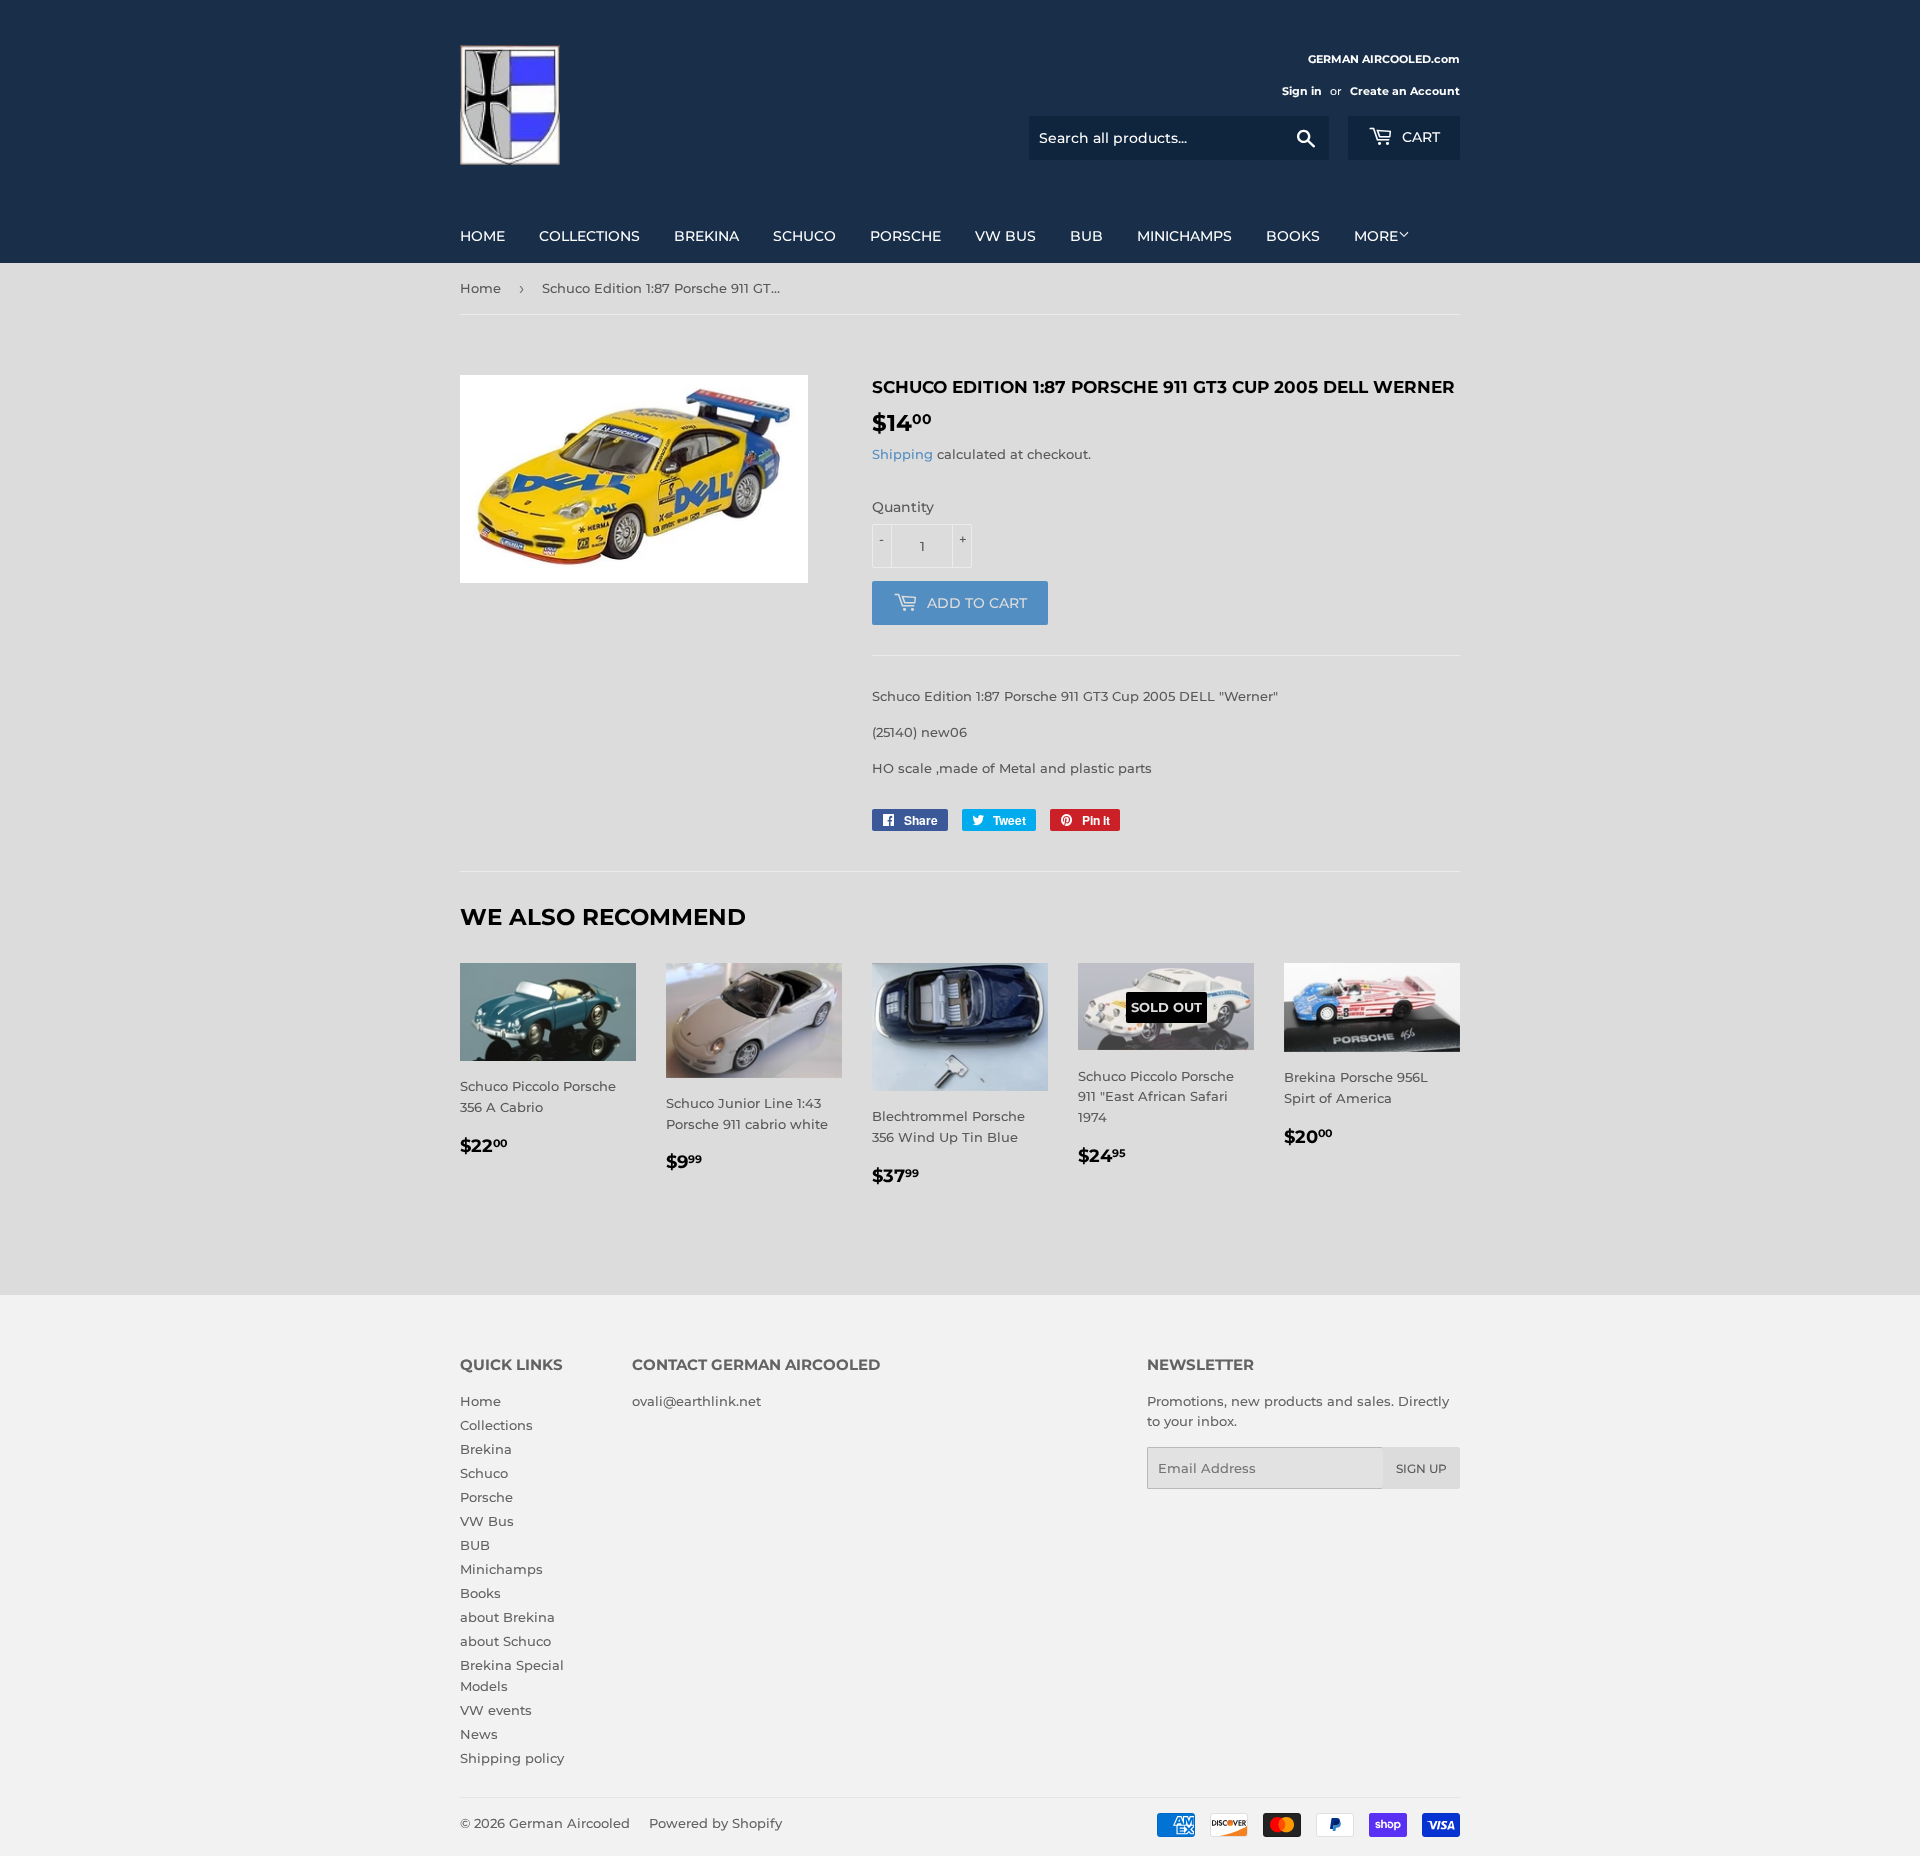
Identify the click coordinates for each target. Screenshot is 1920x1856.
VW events (496, 1710)
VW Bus (1005, 236)
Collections (589, 236)
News (479, 1734)
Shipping (902, 454)
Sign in (1302, 91)
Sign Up (1421, 1468)
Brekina (706, 236)
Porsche (905, 236)
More (1376, 236)
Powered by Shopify (715, 1823)
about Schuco (505, 1641)
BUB (1086, 236)
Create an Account (1405, 91)
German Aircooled (569, 1823)
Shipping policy (512, 1758)
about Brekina (507, 1617)
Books (1293, 236)
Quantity (903, 507)
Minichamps (1184, 236)
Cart (1419, 137)
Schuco (804, 236)
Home (482, 236)
